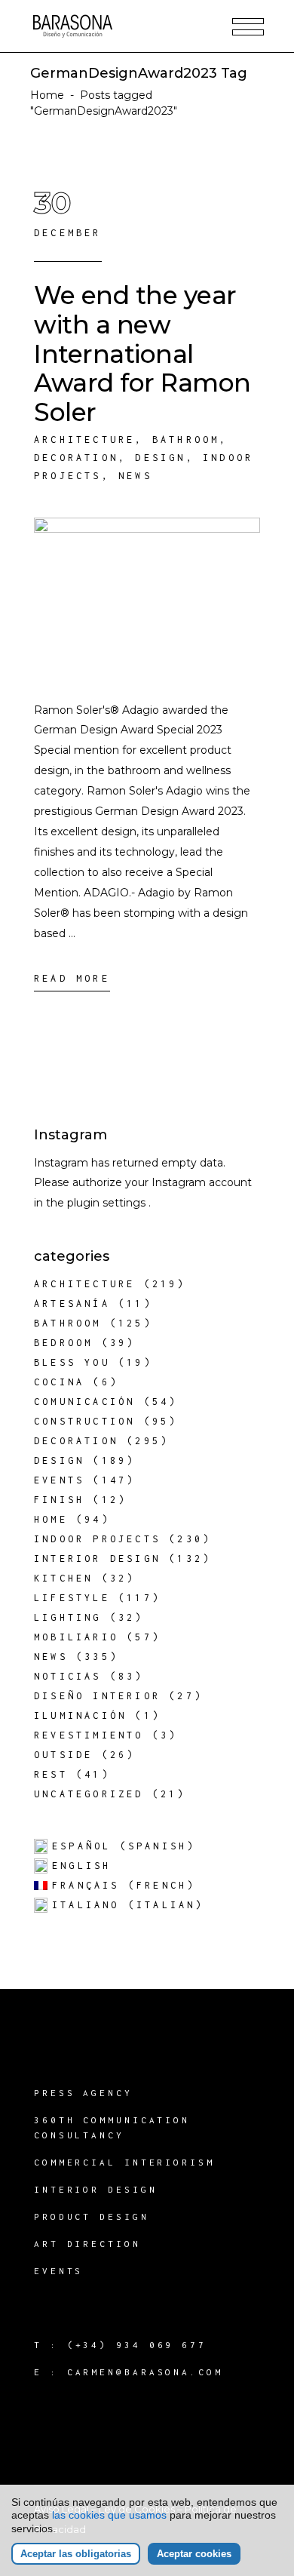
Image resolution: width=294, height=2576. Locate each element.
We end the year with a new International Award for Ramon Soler (142, 354)
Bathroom (186, 440)
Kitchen (63, 1578)
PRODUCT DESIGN (92, 2216)
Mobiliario (76, 1637)
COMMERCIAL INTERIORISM (124, 2162)
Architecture (84, 440)
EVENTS (58, 2271)
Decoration (76, 458)
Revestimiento (89, 1735)
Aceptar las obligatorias (76, 2554)
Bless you (72, 1362)
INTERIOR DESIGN (96, 2189)
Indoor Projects (97, 1539)
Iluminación (80, 1715)
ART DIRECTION (87, 2244)
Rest (51, 1774)
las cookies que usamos (109, 2515)
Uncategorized (89, 1794)
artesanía (72, 1303)
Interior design (97, 1559)
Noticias (68, 1676)
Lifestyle (72, 1598)
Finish (59, 1500)
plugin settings (108, 1203)
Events (59, 1480)
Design (160, 458)
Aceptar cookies (194, 2554)
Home (47, 95)
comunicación (84, 1402)
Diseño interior (97, 1696)
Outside (63, 1755)
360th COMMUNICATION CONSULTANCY (112, 2127)
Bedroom (63, 1343)
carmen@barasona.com (145, 2372)
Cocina (59, 1382)
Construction (84, 1421)
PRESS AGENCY (83, 2093)
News (135, 476)
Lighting (68, 1617)
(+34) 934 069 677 (137, 2345)
